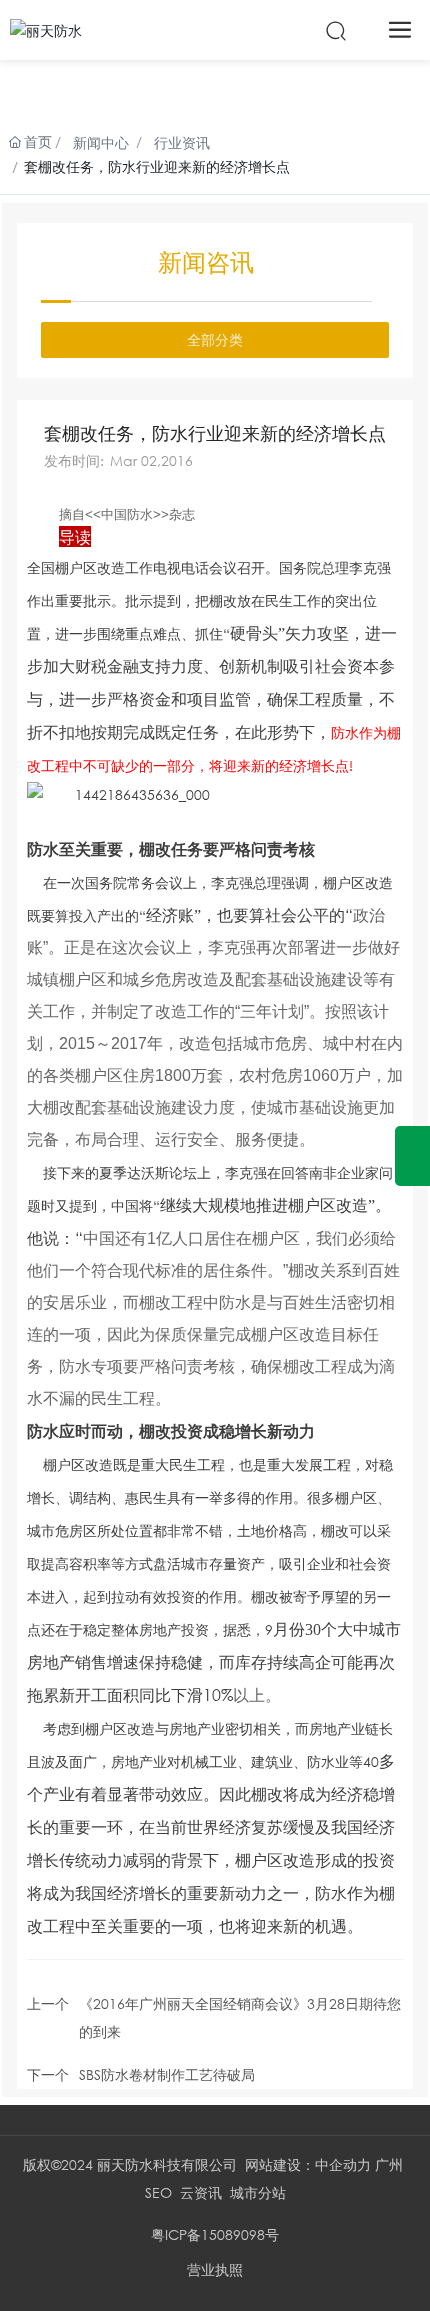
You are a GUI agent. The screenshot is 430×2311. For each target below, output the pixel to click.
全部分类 (215, 339)
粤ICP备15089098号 (215, 2234)
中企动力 (343, 2164)
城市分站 (258, 2192)
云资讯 (201, 2192)
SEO (158, 2192)
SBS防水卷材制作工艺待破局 (167, 2074)
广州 (389, 2164)
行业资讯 (182, 142)
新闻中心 (101, 142)
